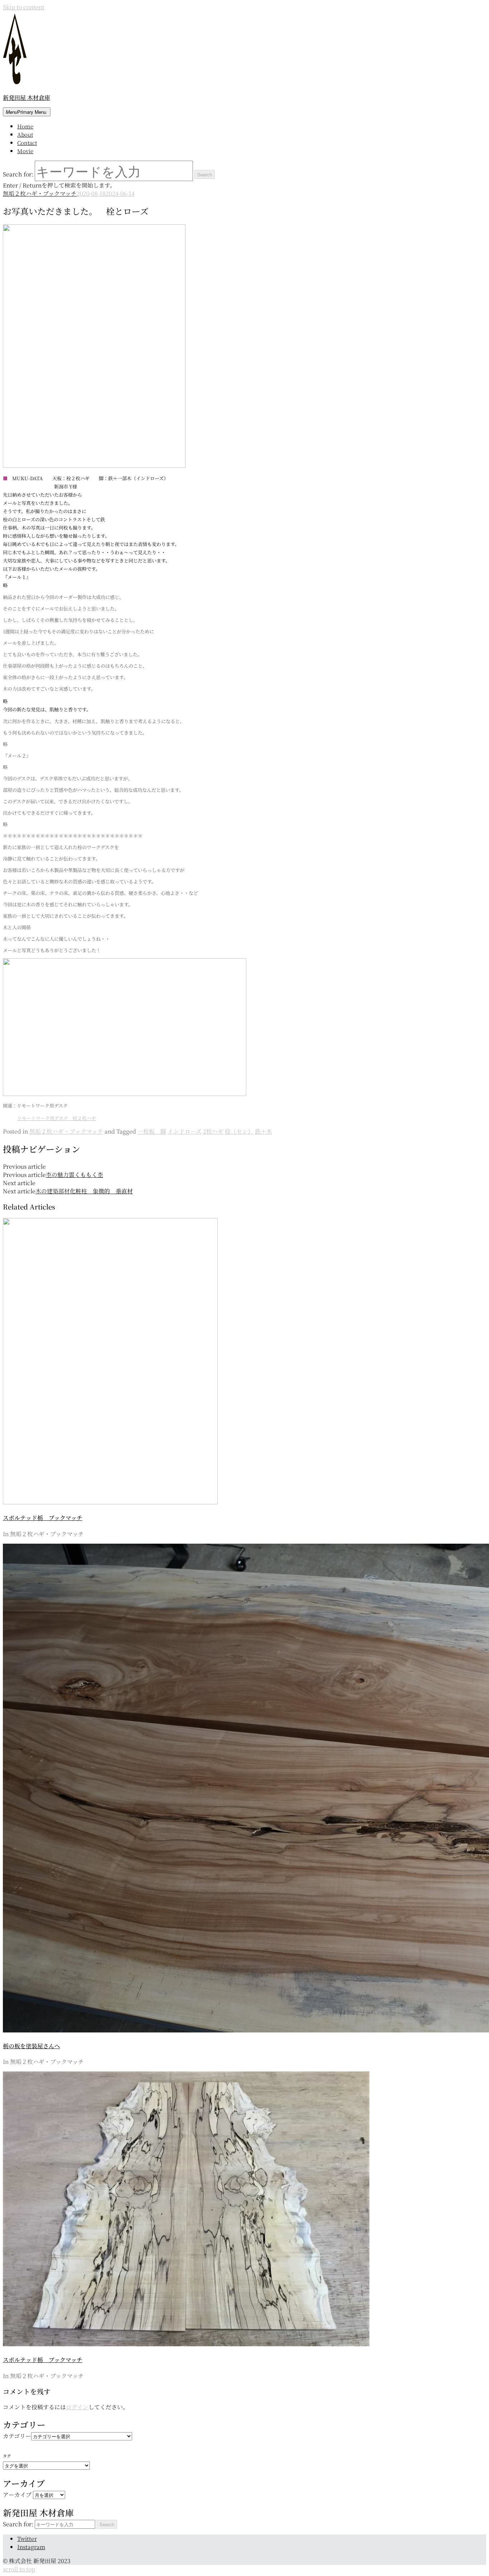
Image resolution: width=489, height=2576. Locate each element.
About (25, 134)
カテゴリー (17, 2436)
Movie (25, 151)
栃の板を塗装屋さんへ (32, 2046)
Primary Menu (26, 112)
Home (25, 126)
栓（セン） (239, 1131)
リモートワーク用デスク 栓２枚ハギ (57, 1118)
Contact (27, 143)
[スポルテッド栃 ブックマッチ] (110, 1502)
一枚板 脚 (152, 1131)
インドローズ (185, 1131)
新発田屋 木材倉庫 (26, 98)
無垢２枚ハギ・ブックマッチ (40, 193)
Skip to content (24, 7)
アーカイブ (17, 2495)
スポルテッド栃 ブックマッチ (43, 1518)
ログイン (77, 2407)
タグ (7, 2456)
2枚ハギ (213, 1131)
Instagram (31, 2547)
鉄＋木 (263, 1131)
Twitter (27, 2539)
